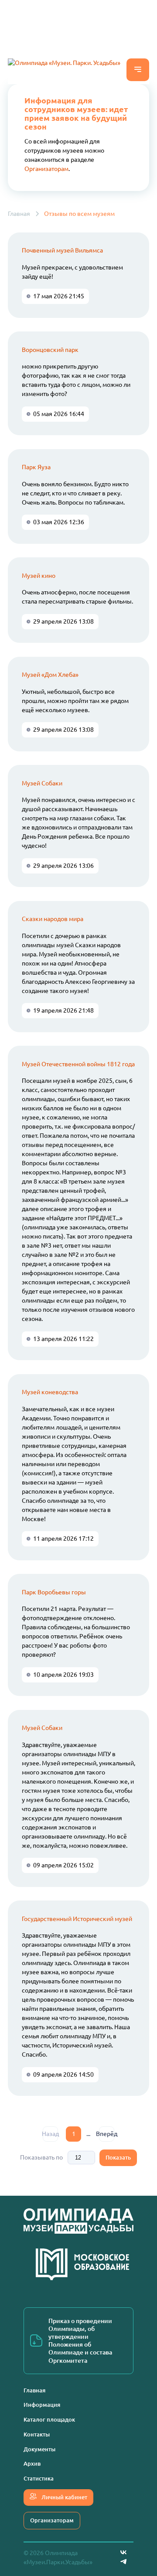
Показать (118, 2157)
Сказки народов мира (53, 919)
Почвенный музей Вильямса (62, 250)
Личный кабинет (64, 2497)
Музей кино (39, 576)
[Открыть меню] (138, 70)
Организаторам (46, 169)
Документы (39, 2449)
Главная (19, 214)
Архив (32, 2463)
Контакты (37, 2434)
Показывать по (41, 2157)
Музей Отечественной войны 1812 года (78, 1064)
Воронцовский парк (50, 350)
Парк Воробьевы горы (54, 1592)
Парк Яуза (36, 467)
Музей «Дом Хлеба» (50, 675)
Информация (42, 2405)
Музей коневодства (50, 1392)
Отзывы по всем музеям (79, 214)
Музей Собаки (42, 783)
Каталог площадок (49, 2419)
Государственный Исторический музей (77, 1919)
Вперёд (107, 2134)
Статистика (39, 2478)
